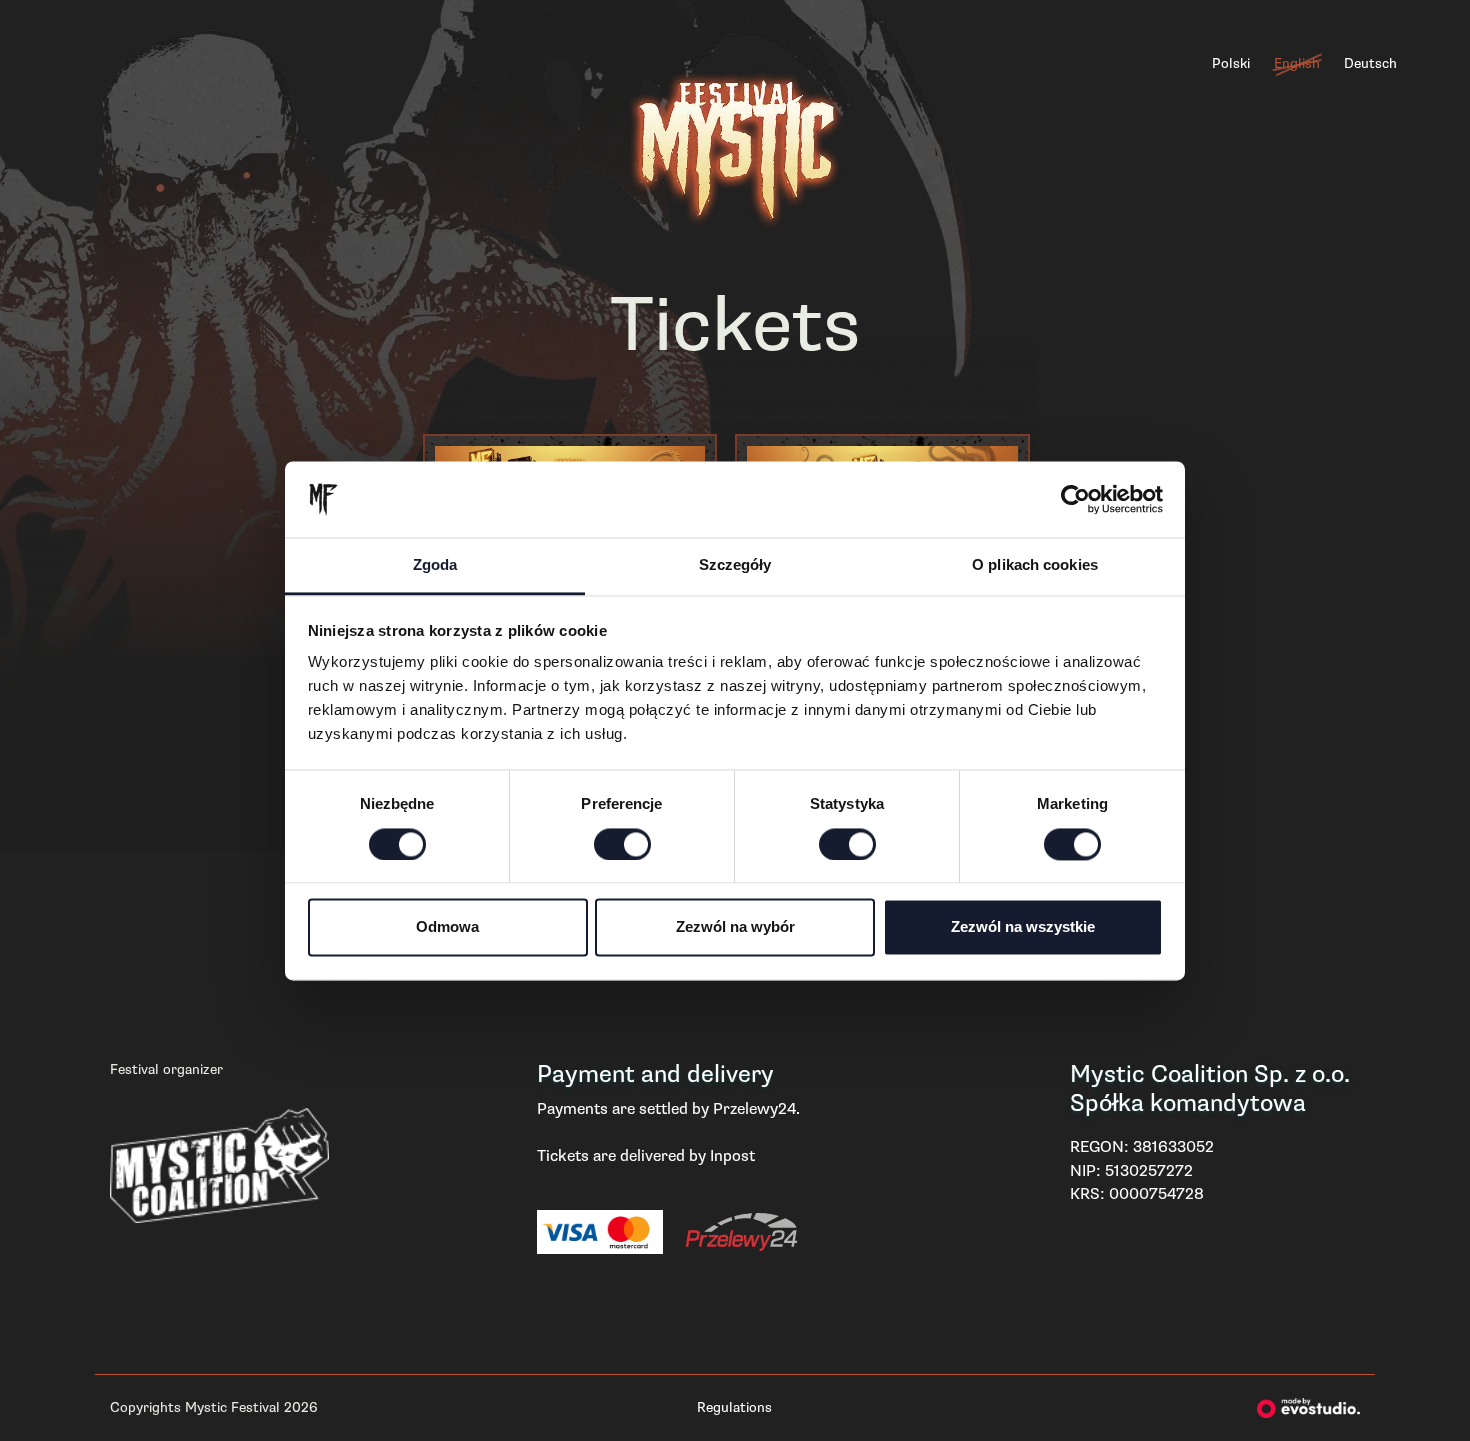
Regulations (734, 1407)
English (1297, 63)
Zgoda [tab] (435, 565)
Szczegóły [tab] (735, 565)
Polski (1231, 63)
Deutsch (1370, 63)
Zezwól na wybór (735, 927)
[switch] (622, 844)
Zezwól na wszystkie (1023, 927)
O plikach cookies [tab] (1035, 565)
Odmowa (447, 927)
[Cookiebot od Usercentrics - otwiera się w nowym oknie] (1075, 499)
